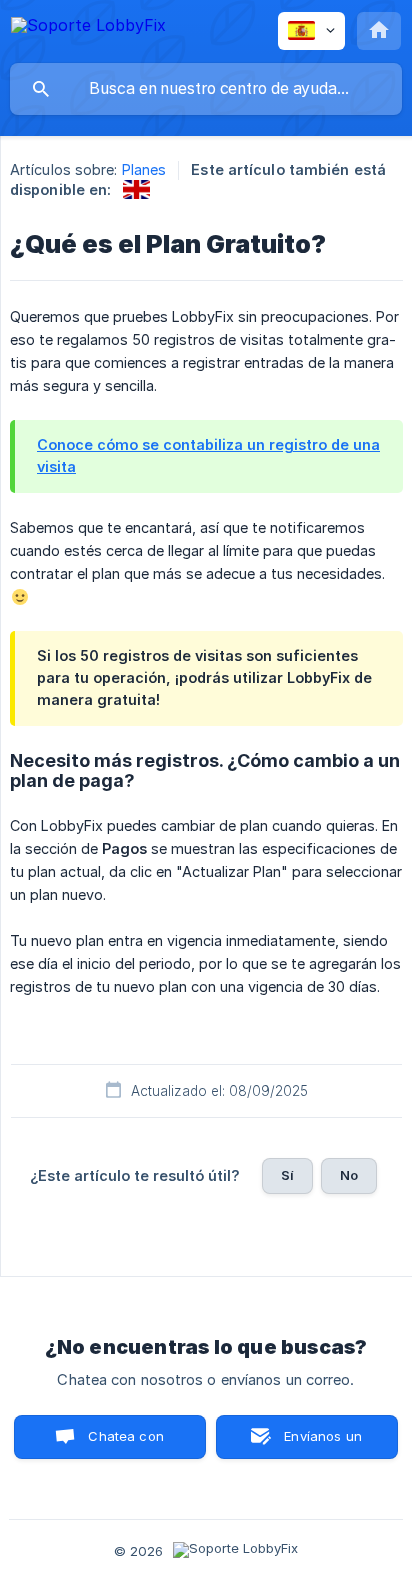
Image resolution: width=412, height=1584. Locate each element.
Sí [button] (287, 1175)
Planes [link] (144, 169)
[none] (88, 28)
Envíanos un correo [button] (323, 1443)
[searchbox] (206, 89)
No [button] (349, 1175)
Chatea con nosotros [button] (123, 1443)
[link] (136, 189)
